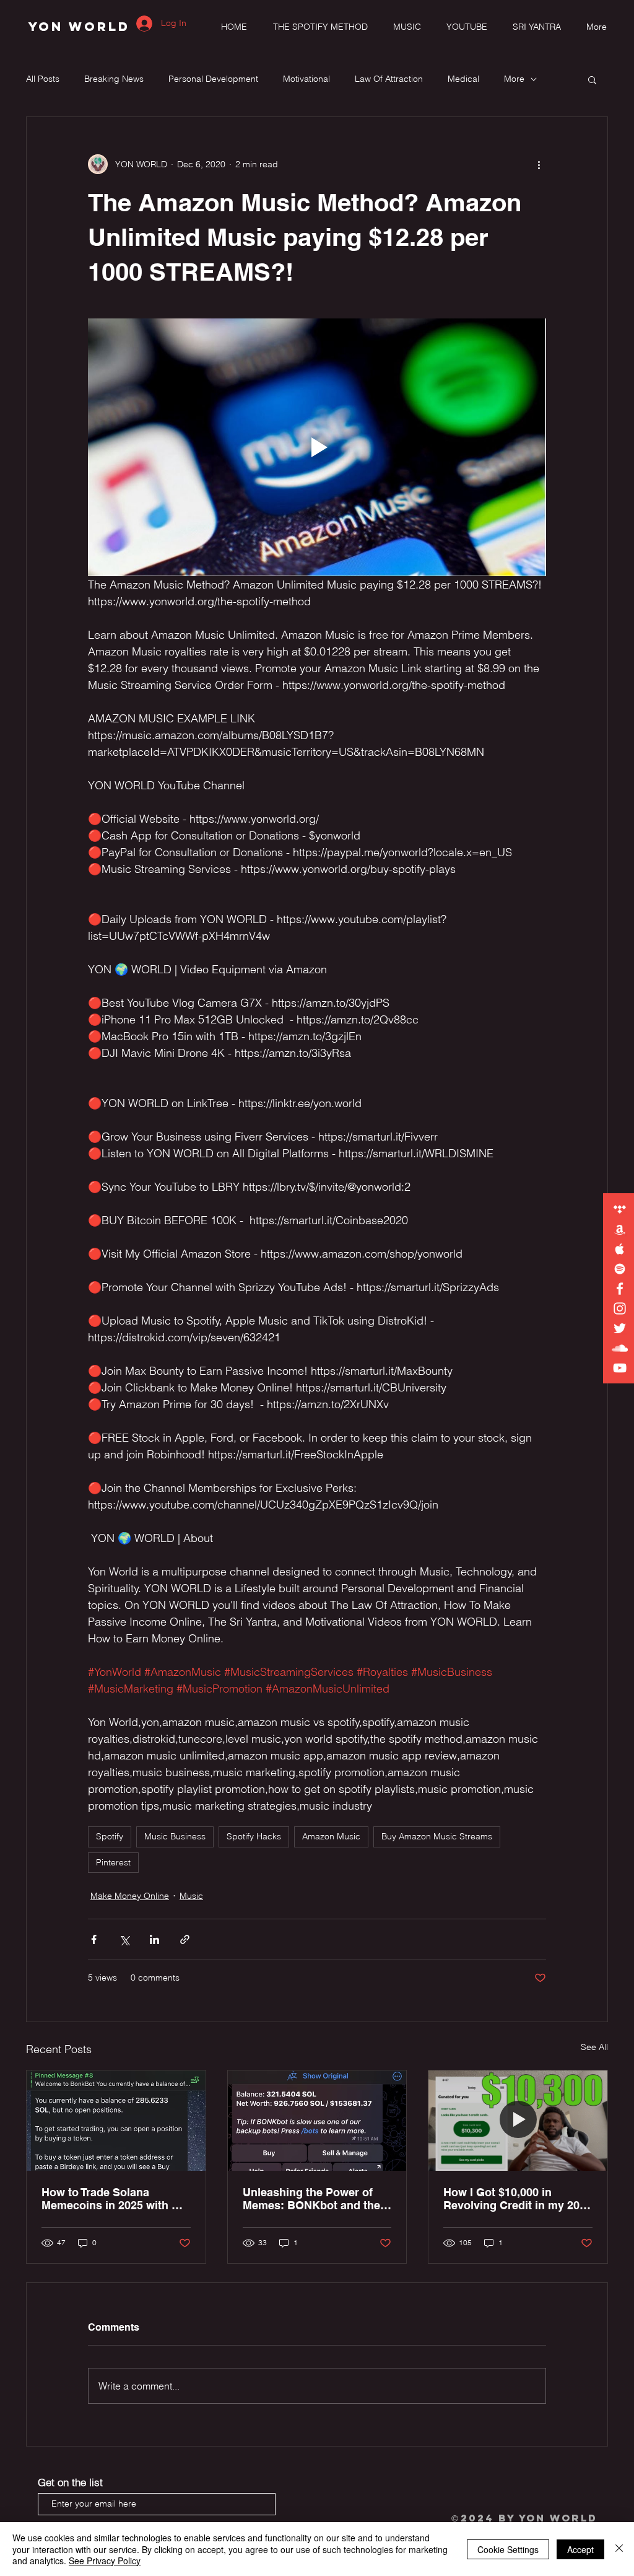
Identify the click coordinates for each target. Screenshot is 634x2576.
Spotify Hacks (254, 1836)
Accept (580, 2549)
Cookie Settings (508, 2549)
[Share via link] (185, 1939)
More (514, 79)
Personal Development (213, 79)
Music (191, 1896)
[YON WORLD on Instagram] (620, 1308)
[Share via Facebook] (94, 1939)
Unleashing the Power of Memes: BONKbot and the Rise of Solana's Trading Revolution (311, 2199)
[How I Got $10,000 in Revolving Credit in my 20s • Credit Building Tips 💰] (518, 2121)
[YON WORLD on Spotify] (620, 1269)
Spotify (110, 1836)
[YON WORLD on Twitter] (620, 1328)
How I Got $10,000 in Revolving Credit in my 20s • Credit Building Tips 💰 (515, 2199)
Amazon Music (331, 1836)
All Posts (43, 79)
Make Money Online (130, 1896)
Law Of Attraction (389, 79)
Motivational (306, 79)
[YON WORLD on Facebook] (620, 1289)
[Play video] (317, 447)
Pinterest (113, 1862)
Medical (463, 79)
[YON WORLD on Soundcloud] (620, 1348)
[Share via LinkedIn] (154, 1939)
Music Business (175, 1836)
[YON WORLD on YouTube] (620, 1368)
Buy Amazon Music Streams (437, 1836)
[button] (592, 79)
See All (594, 2047)
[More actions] (539, 164)
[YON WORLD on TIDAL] (620, 1209)
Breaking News (114, 79)
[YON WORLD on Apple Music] (620, 1249)
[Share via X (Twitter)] (124, 1939)
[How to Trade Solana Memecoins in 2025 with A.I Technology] (116, 2121)
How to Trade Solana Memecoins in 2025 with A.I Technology (114, 2199)
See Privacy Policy (105, 2561)
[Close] (619, 2549)
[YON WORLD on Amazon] (620, 1229)
